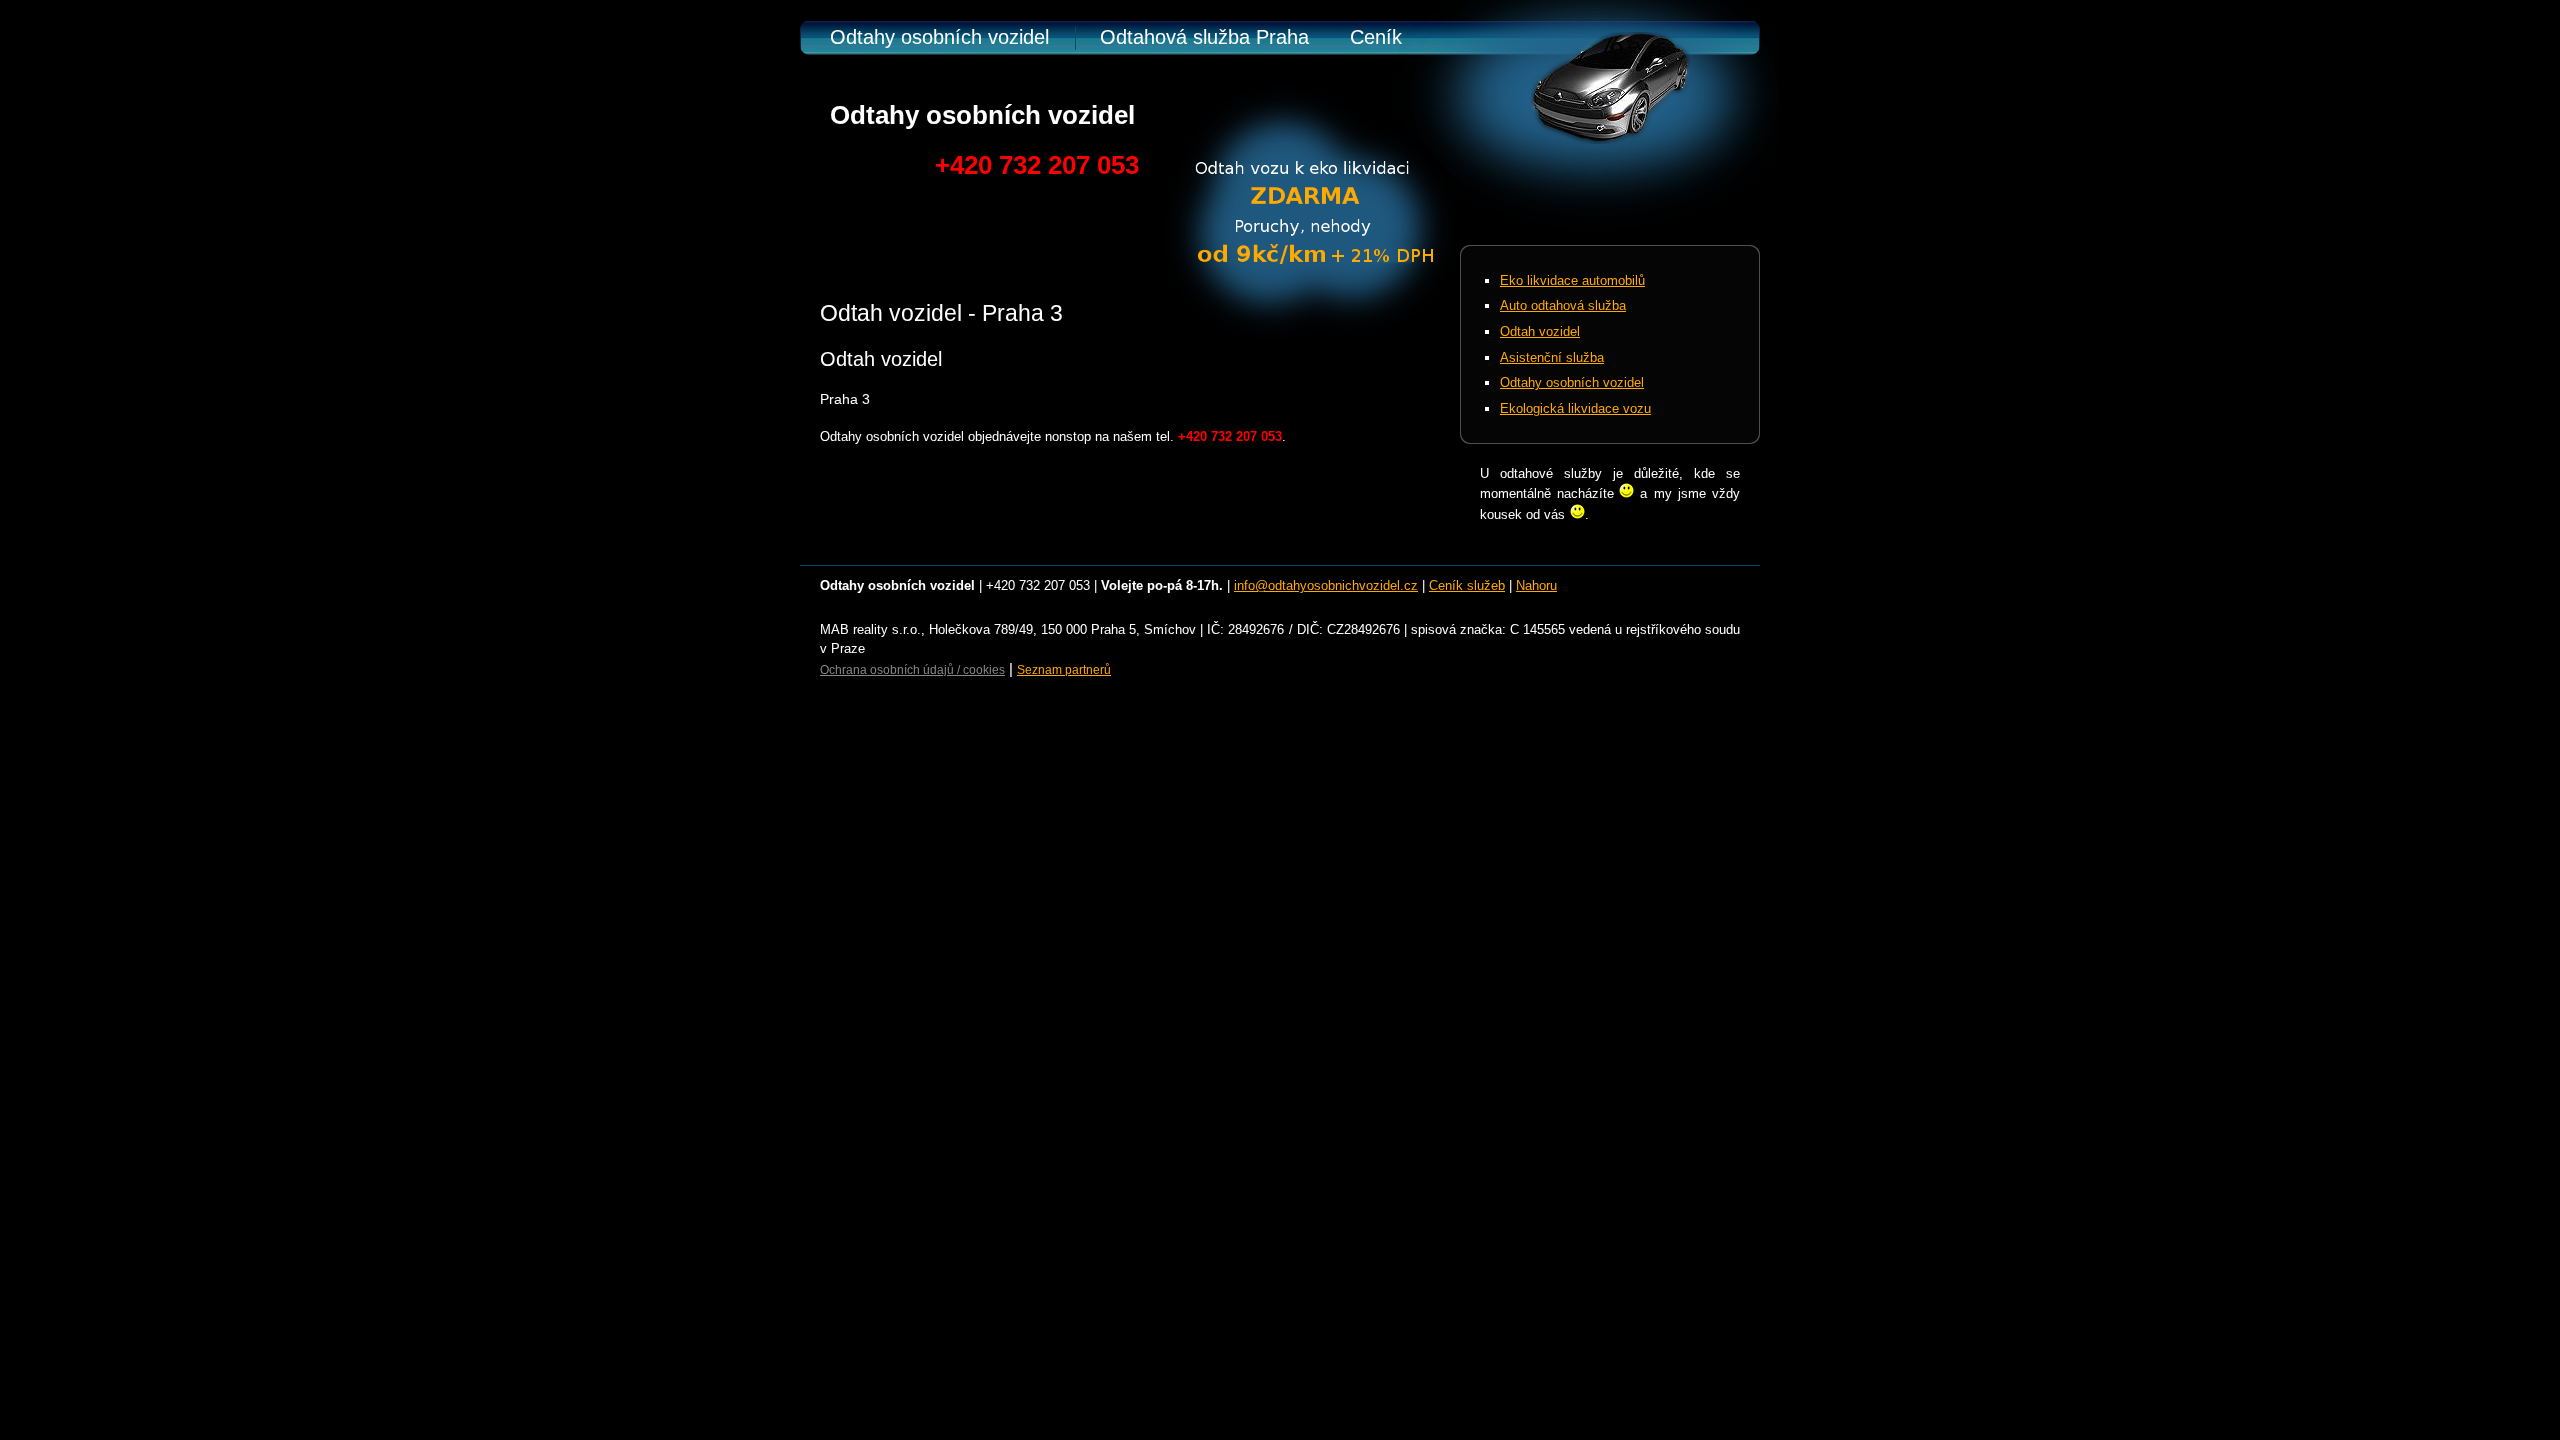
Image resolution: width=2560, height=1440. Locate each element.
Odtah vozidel (1540, 331)
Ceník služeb (1467, 585)
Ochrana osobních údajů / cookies (912, 670)
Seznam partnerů (1064, 670)
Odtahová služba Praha (1204, 37)
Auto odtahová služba (1563, 305)
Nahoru (1536, 585)
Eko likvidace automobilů (1572, 280)
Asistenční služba (1552, 357)
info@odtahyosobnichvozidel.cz (1326, 585)
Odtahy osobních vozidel (939, 37)
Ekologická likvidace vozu (1575, 408)
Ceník (1376, 37)
